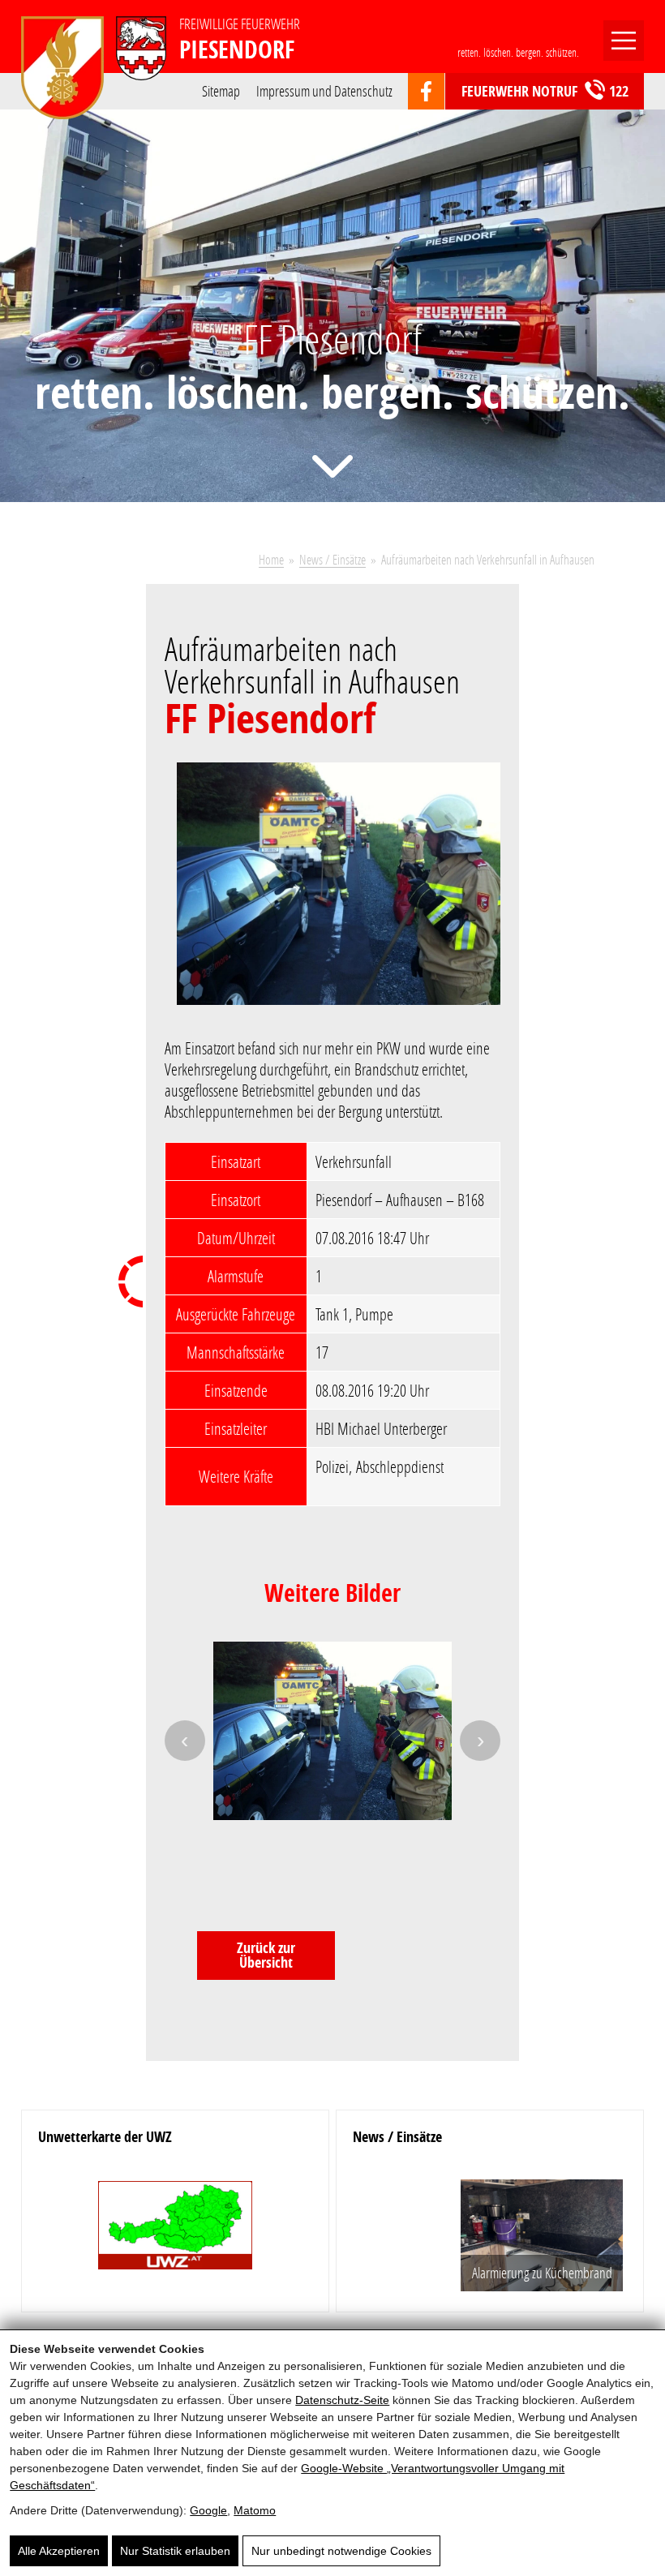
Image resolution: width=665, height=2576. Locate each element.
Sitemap (221, 90)
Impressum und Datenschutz (324, 90)
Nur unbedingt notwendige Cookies (341, 2551)
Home (271, 559)
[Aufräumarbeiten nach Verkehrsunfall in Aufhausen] (339, 894)
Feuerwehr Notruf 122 (545, 91)
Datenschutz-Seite (342, 2400)
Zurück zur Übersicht (266, 1955)
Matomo (255, 2510)
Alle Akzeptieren (59, 2551)
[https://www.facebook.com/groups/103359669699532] (426, 92)
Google (208, 2510)
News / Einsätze (332, 559)
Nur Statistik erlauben (175, 2551)
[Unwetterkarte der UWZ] (175, 2232)
